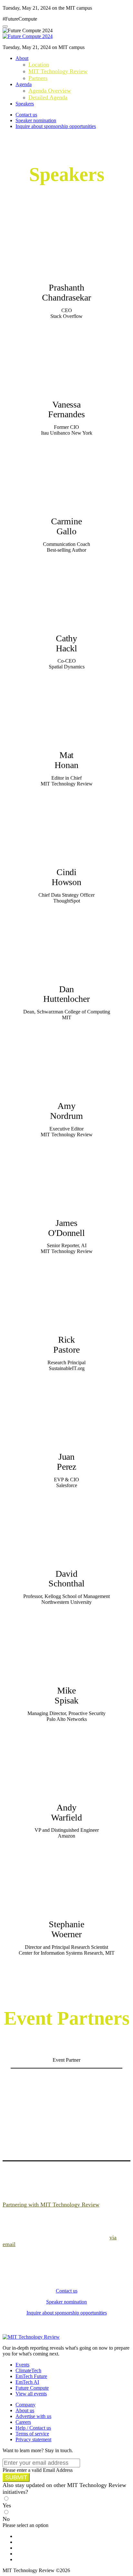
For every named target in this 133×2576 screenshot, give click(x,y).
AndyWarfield (66, 1812)
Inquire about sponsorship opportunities (56, 126)
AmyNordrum (66, 1111)
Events (22, 2365)
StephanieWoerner (66, 1929)
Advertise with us (33, 2416)
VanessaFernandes (66, 410)
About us (25, 2410)
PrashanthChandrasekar (66, 292)
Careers (23, 2422)
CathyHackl (67, 643)
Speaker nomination (36, 120)
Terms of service (32, 2434)
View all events (31, 2394)
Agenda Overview (50, 91)
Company (26, 2405)
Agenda (24, 84)
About (22, 58)
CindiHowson (67, 877)
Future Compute (32, 2388)
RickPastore (66, 1345)
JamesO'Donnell (66, 1228)
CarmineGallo (66, 526)
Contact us (26, 115)
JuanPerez (67, 1462)
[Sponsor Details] (66, 2109)
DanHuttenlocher (66, 994)
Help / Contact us (33, 2428)
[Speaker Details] (67, 242)
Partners (38, 78)
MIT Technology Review (58, 71)
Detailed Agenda (48, 97)
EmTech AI (27, 2382)
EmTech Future (31, 2376)
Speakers (25, 104)
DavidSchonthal (66, 1579)
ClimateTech (28, 2370)
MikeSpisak (67, 1695)
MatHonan (66, 760)
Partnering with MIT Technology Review (51, 2205)
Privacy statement (33, 2439)
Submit (16, 2477)
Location (39, 64)
